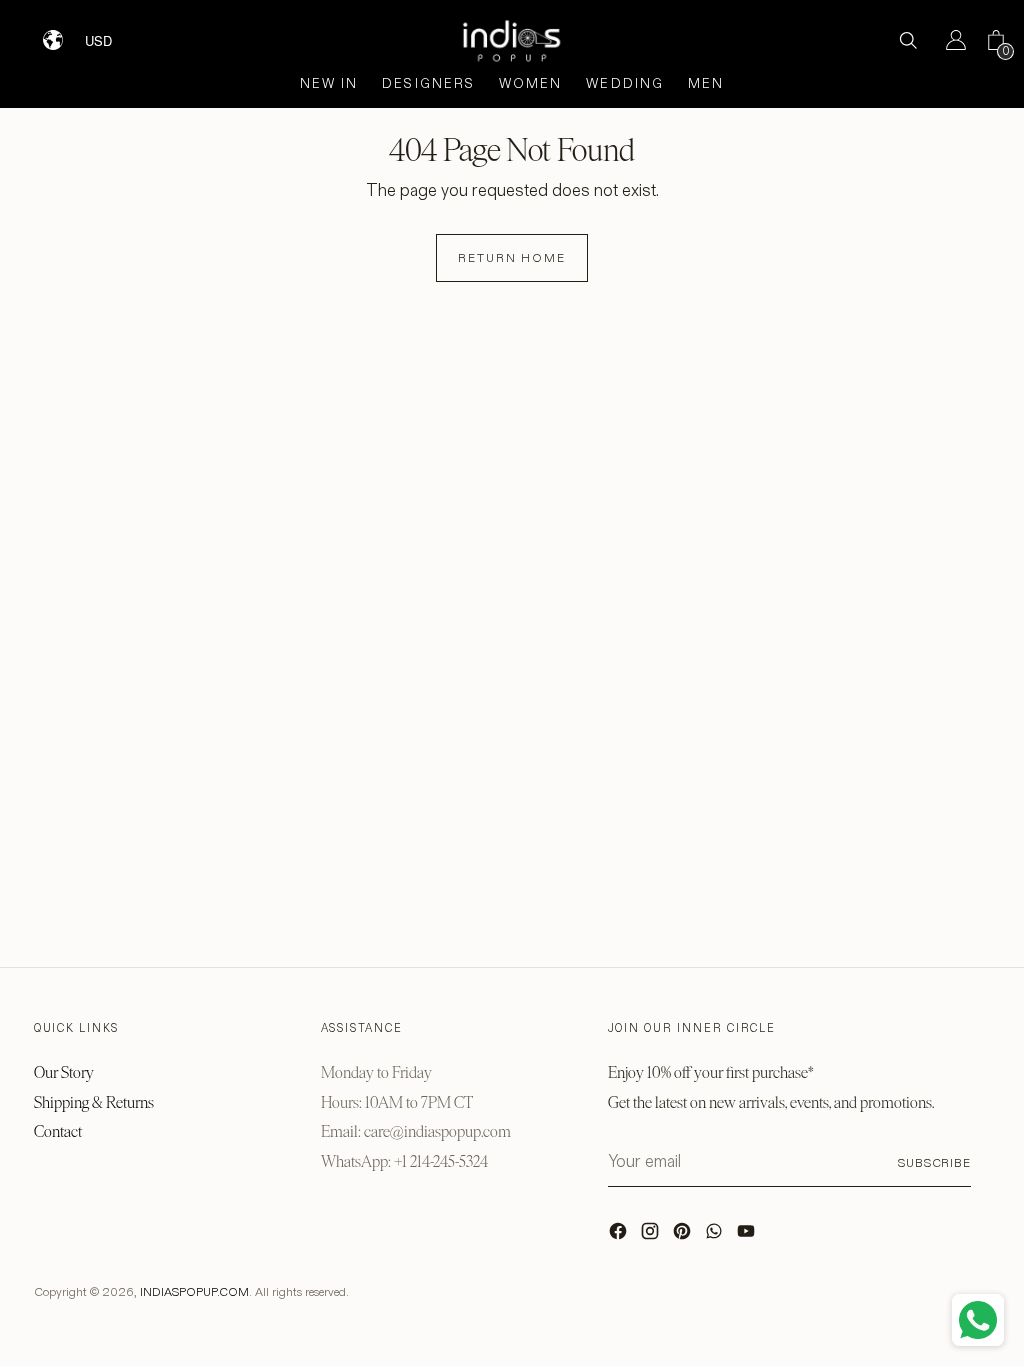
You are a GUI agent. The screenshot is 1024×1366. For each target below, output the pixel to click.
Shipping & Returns (94, 1102)
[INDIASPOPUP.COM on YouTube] (748, 1236)
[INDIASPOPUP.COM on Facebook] (620, 1236)
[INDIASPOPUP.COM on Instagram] (652, 1236)
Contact (58, 1131)
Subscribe (934, 1162)
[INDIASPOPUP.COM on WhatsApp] (716, 1236)
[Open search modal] (908, 40)
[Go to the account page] (948, 40)
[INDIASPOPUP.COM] (512, 40)
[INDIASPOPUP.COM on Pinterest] (684, 1236)
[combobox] (111, 33)
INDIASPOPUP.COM (194, 1291)
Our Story (64, 1072)
